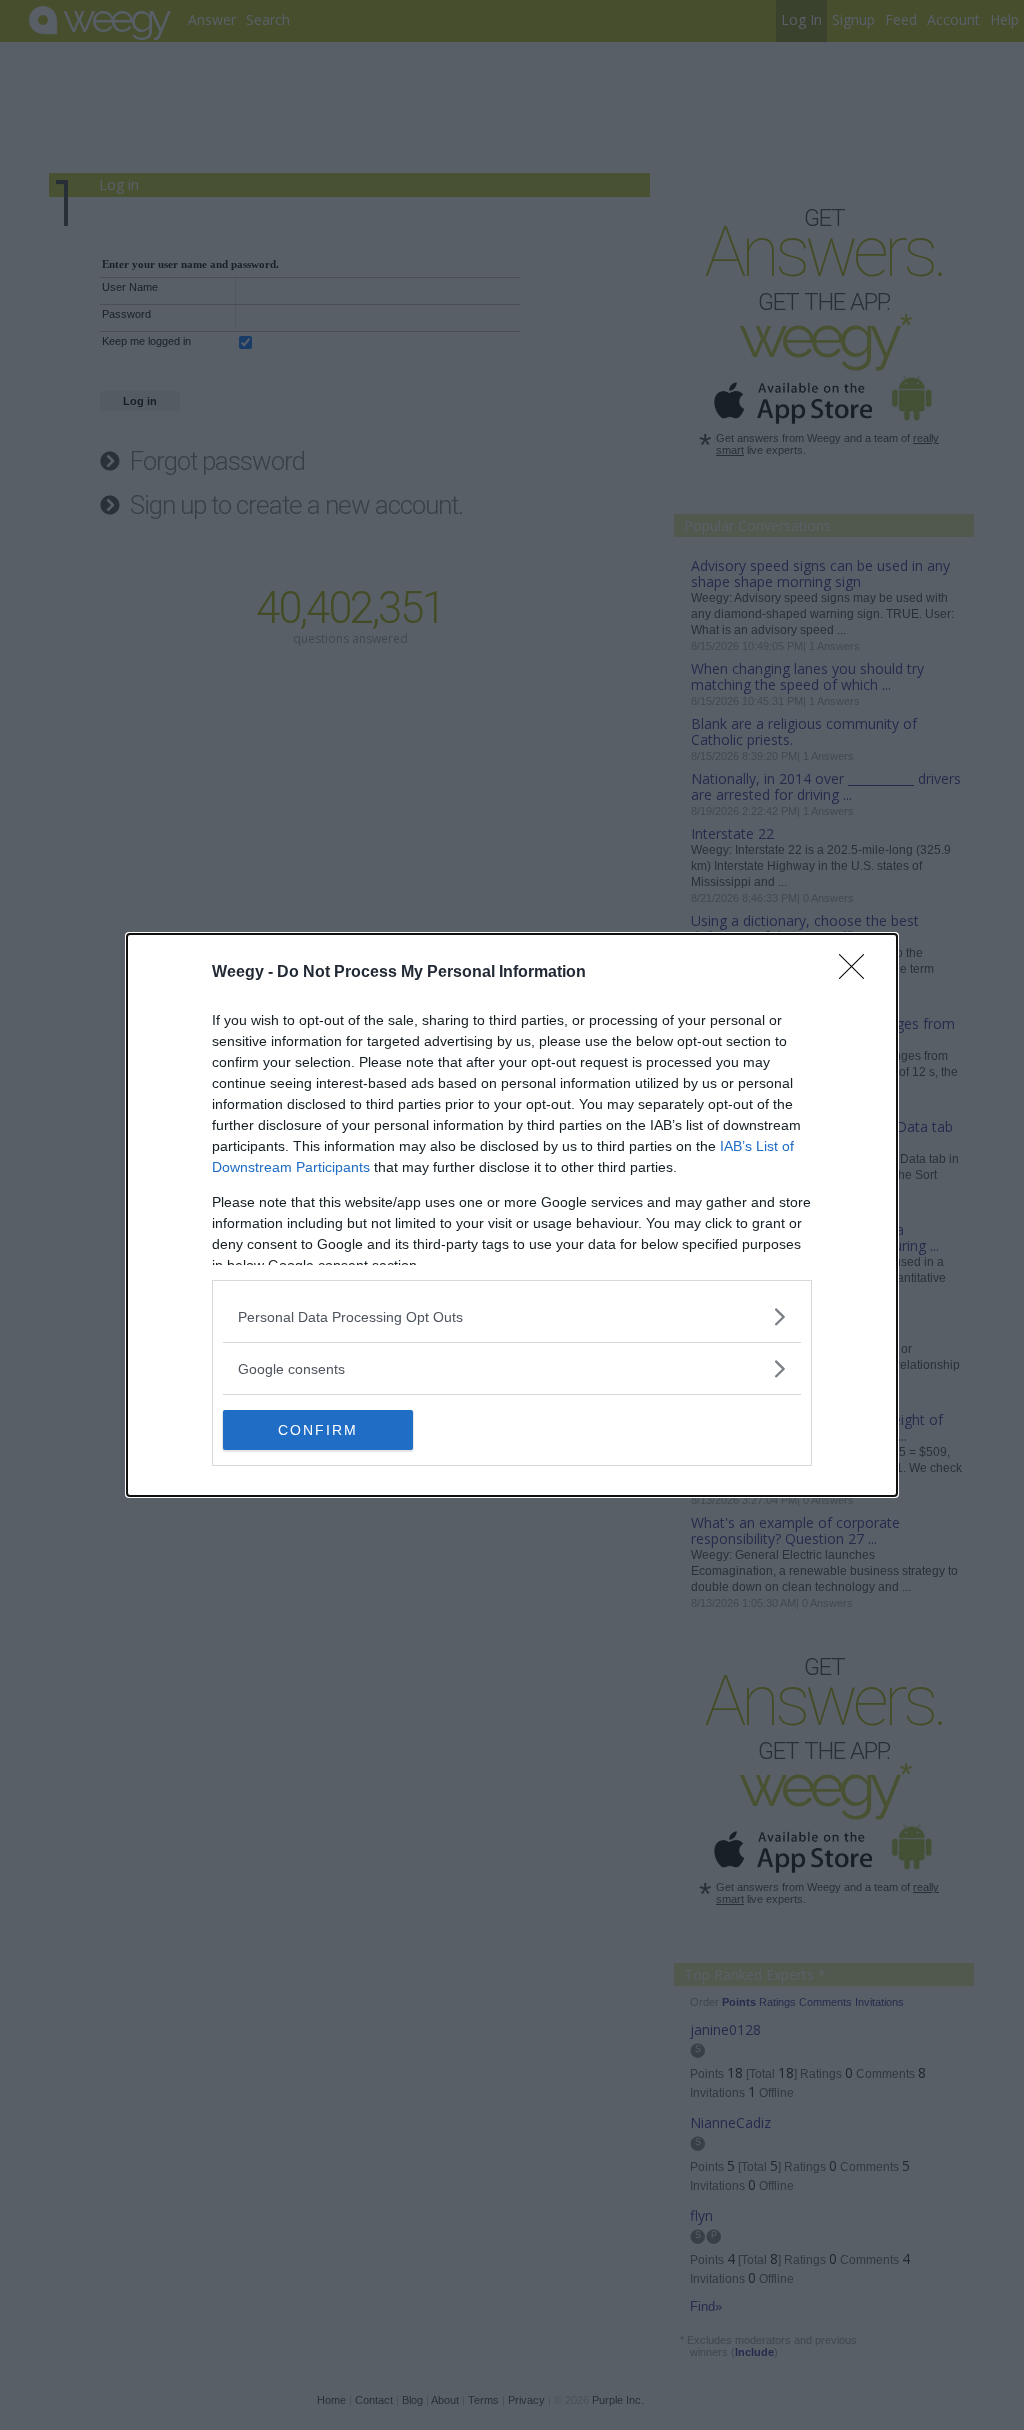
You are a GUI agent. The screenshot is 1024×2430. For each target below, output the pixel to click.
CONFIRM (318, 1430)
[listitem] (512, 1316)
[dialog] (512, 1215)
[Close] (858, 973)
